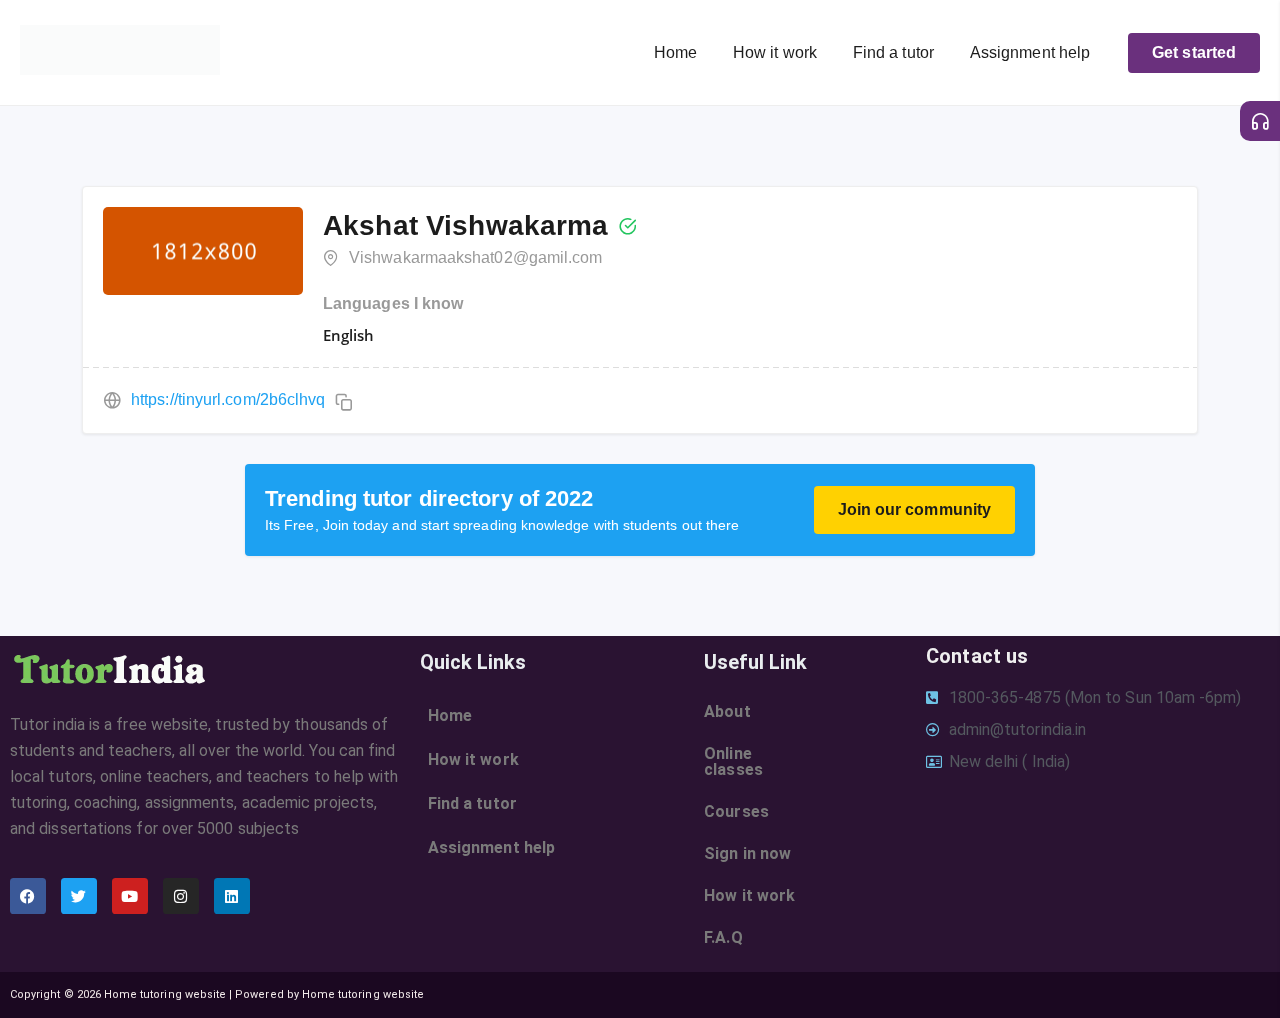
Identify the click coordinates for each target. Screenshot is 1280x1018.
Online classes (733, 761)
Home (675, 52)
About (727, 711)
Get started (1194, 52)
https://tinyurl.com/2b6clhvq (228, 399)
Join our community (914, 509)
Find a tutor (893, 52)
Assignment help (1030, 52)
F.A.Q (723, 937)
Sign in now (747, 853)
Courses (736, 811)
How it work (775, 52)
